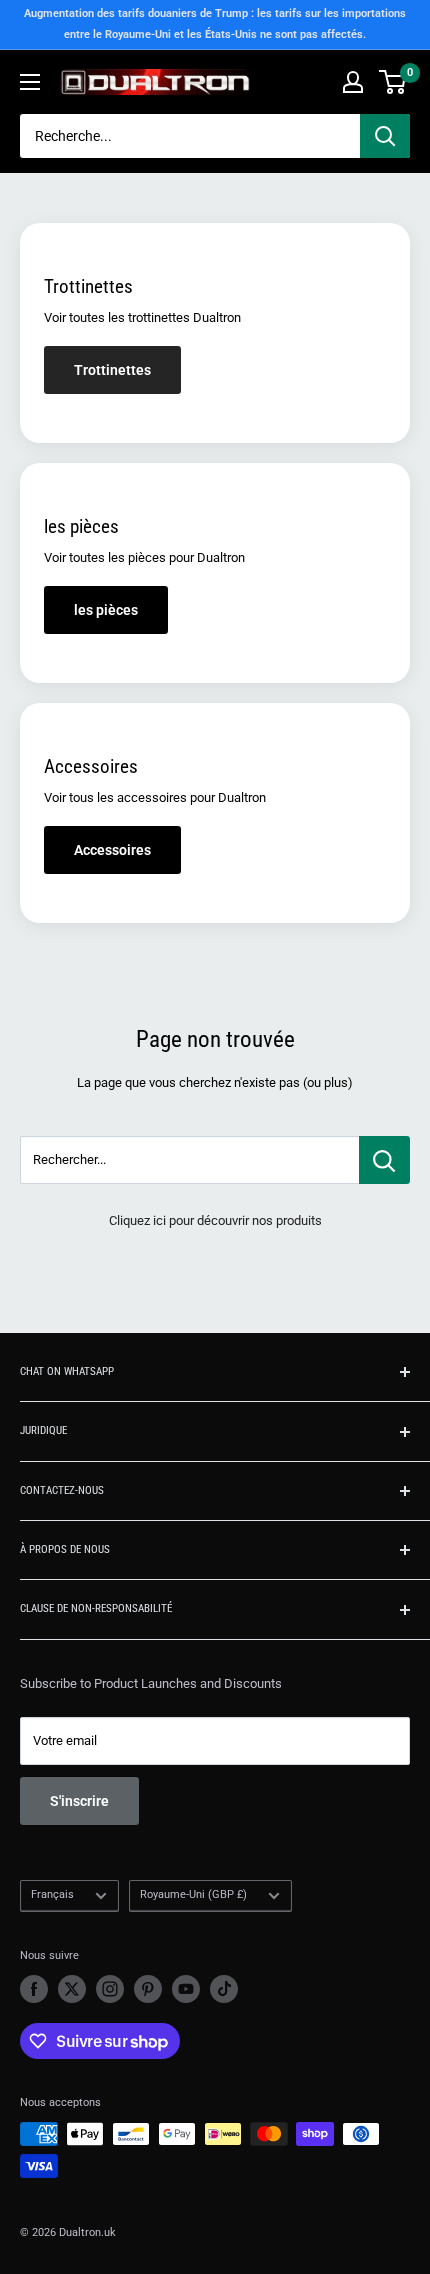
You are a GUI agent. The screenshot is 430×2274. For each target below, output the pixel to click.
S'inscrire (79, 1801)
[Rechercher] (385, 136)
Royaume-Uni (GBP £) (193, 1894)
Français (52, 1894)
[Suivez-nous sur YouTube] (186, 1989)
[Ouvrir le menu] (30, 82)
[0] (393, 82)
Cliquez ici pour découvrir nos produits (215, 1220)
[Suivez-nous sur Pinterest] (148, 1989)
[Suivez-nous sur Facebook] (34, 1989)
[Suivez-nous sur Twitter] (72, 1989)
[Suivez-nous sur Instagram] (110, 1989)
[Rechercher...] (384, 1160)
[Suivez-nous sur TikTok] (224, 1989)
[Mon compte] (353, 82)
